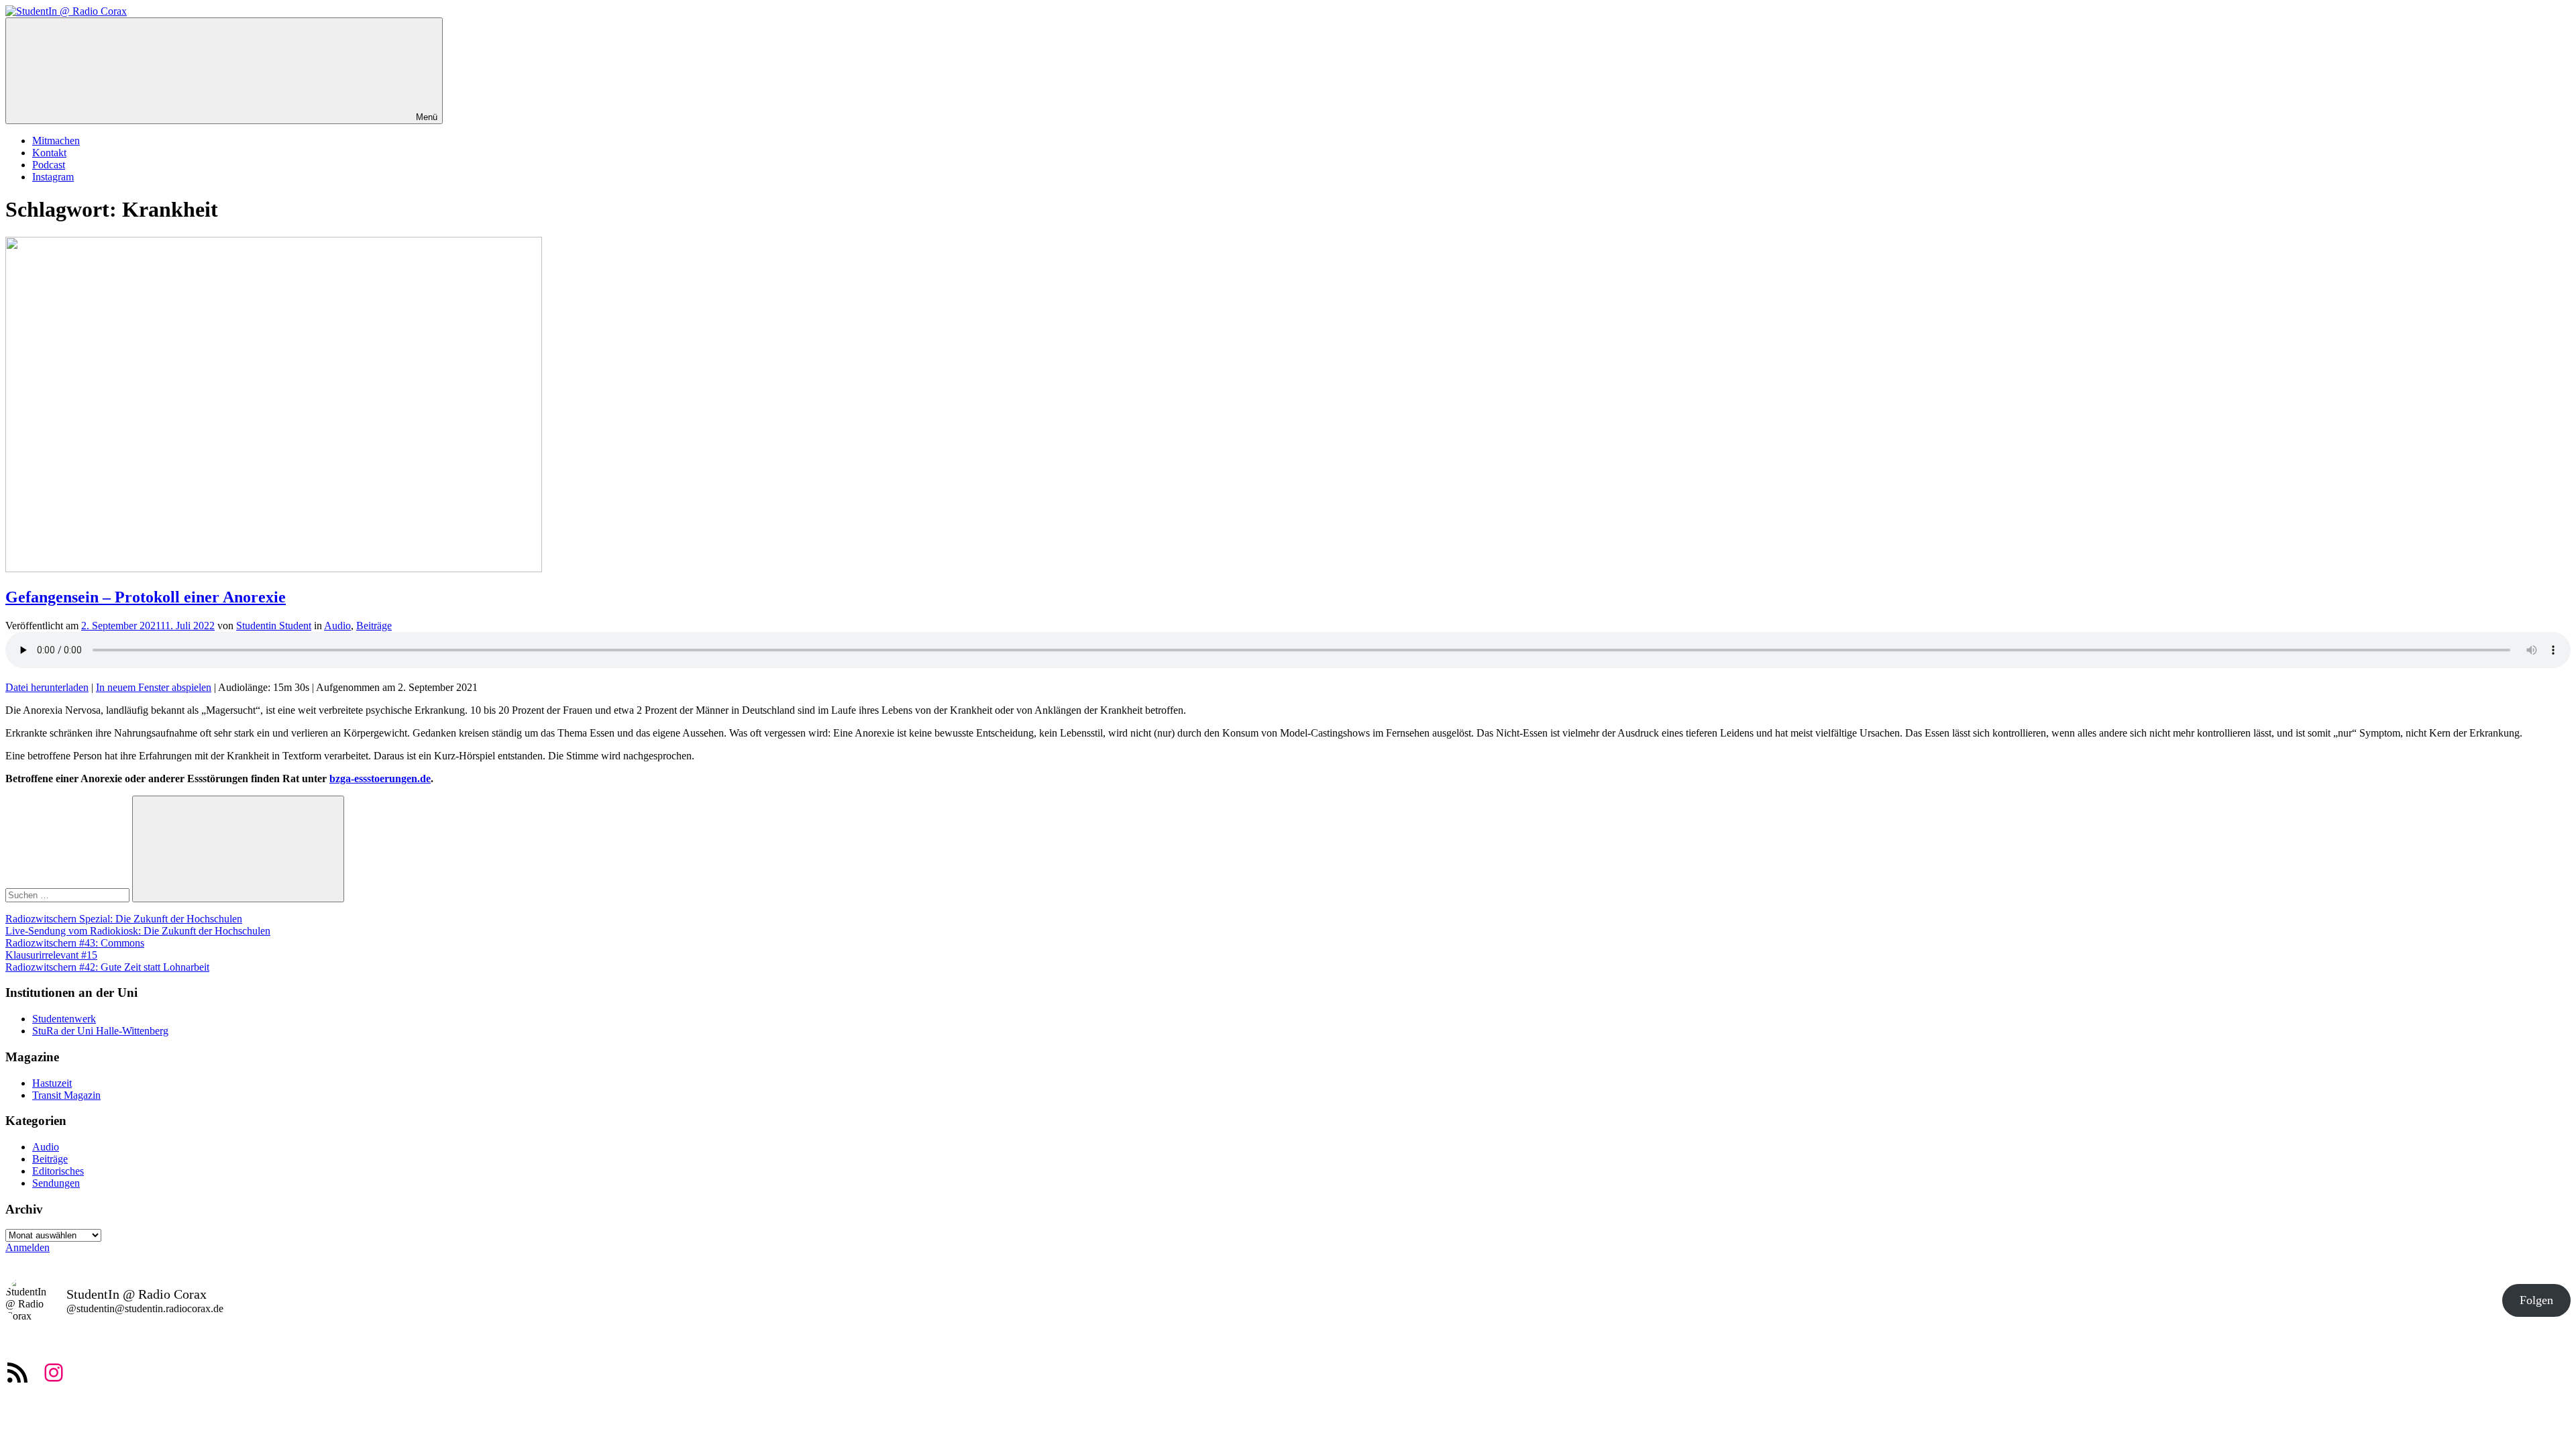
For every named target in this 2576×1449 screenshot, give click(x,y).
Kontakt (49, 153)
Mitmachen (56, 141)
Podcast (49, 165)
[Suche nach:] (69, 895)
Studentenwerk (64, 1019)
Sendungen (56, 1183)
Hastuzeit (52, 1083)
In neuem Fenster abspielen (154, 687)
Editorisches (58, 1171)
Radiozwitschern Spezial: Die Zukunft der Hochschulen (124, 919)
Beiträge (374, 626)
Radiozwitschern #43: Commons (75, 943)
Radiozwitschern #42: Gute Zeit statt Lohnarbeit (107, 967)
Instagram (53, 177)
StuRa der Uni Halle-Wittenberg (100, 1031)
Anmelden (28, 1247)
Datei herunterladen (47, 687)
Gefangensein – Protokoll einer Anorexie (146, 597)
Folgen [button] (2536, 1300)
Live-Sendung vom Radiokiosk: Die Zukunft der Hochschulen (138, 931)
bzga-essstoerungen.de (380, 779)
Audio (337, 626)
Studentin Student (274, 626)
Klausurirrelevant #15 (51, 955)
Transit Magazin (66, 1095)
